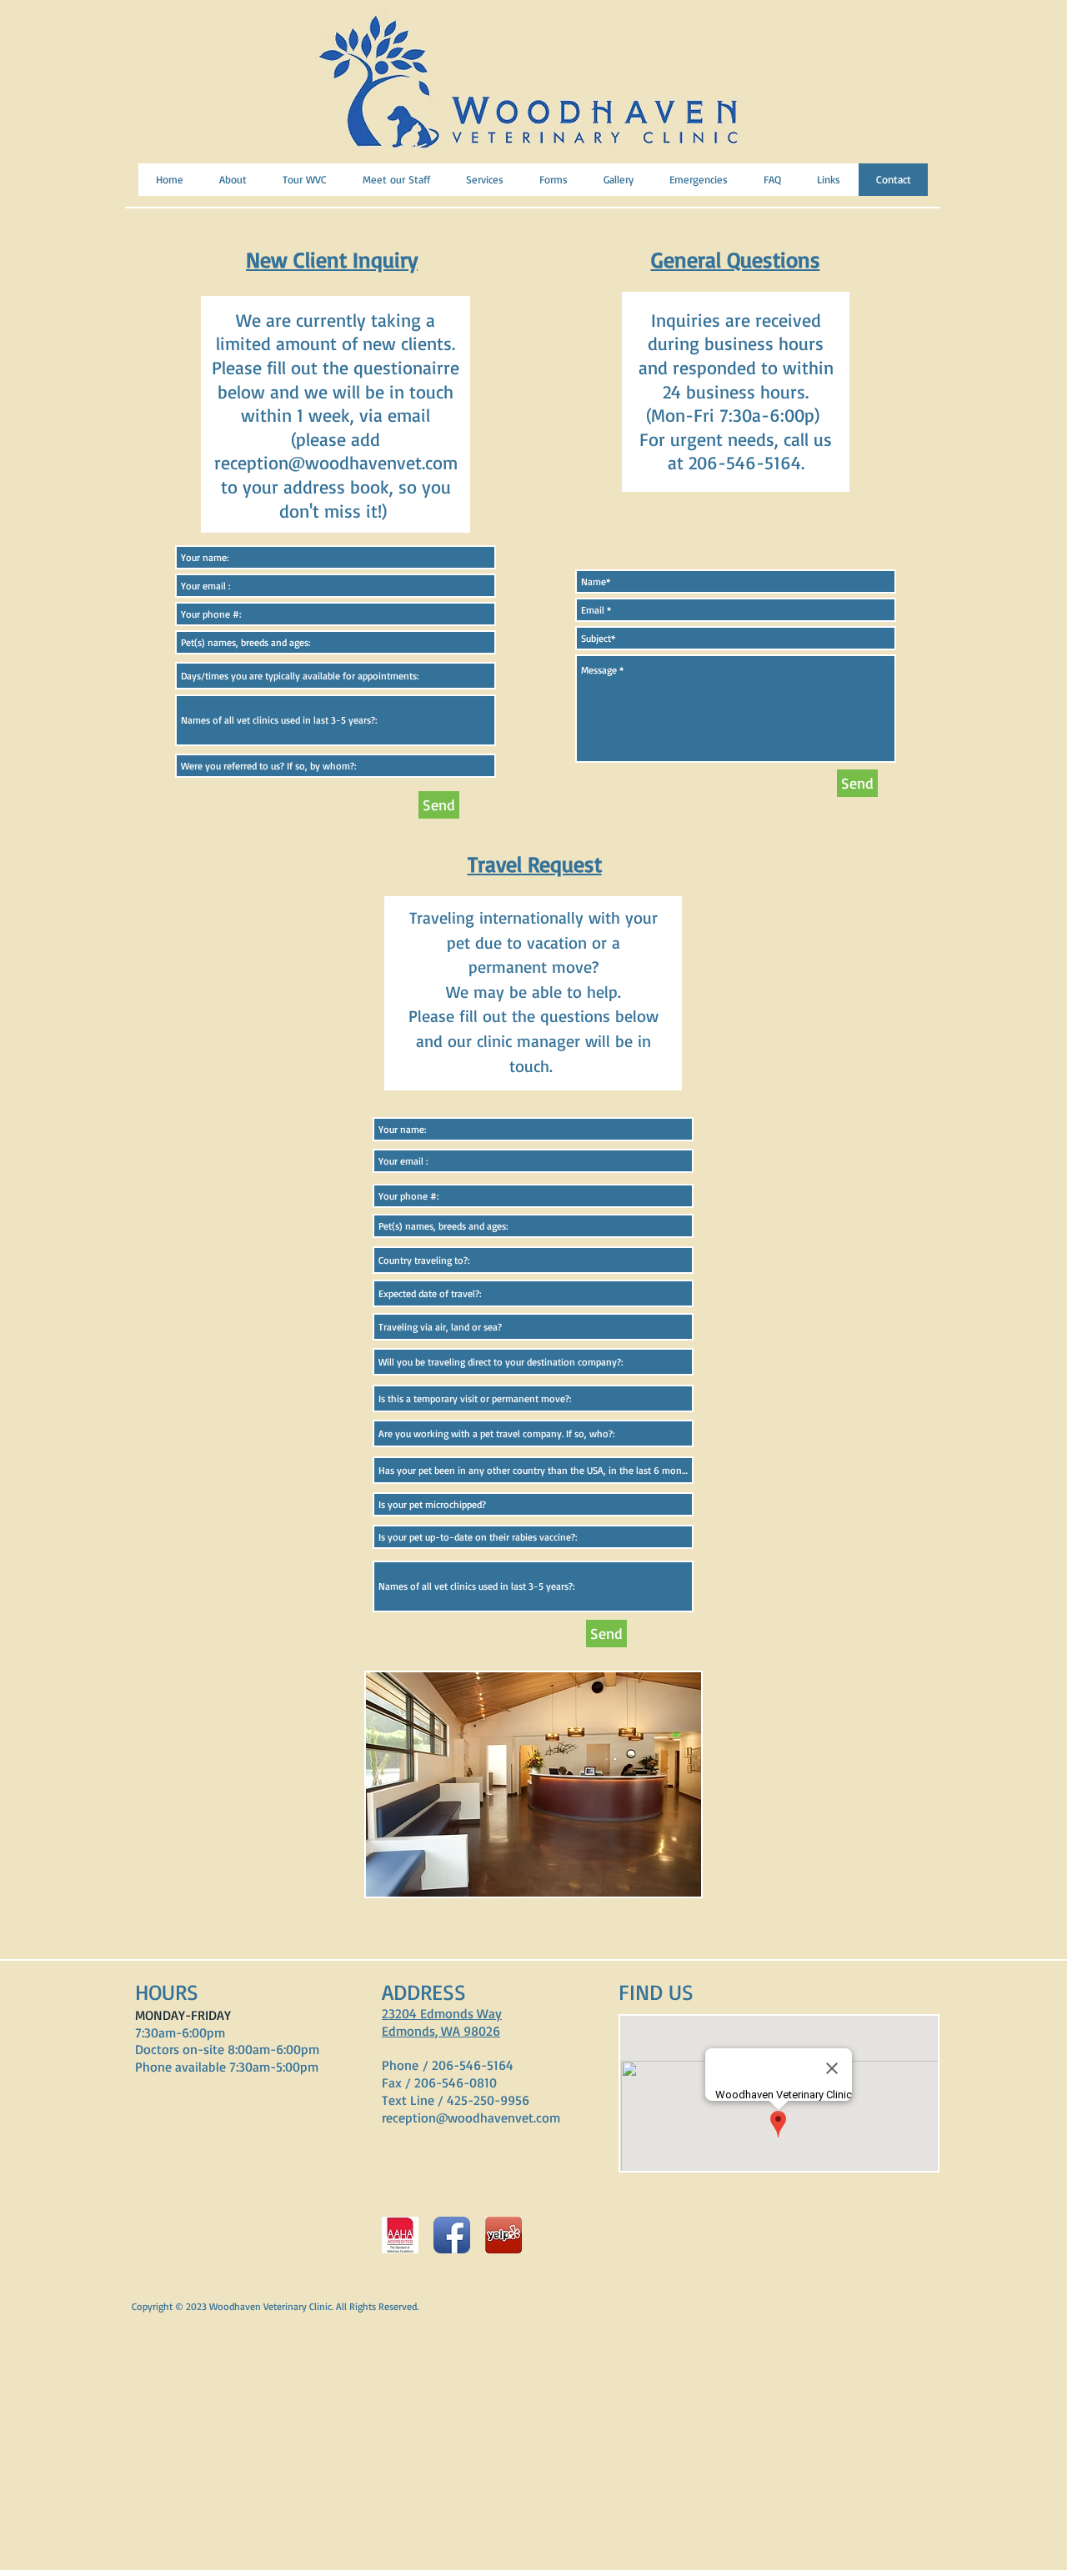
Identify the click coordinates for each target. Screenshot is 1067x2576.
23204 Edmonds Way (442, 2013)
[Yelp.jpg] (503, 2235)
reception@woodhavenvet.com (336, 462)
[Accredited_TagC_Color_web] (400, 2235)
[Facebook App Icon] (452, 2235)
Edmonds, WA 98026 (441, 2031)
